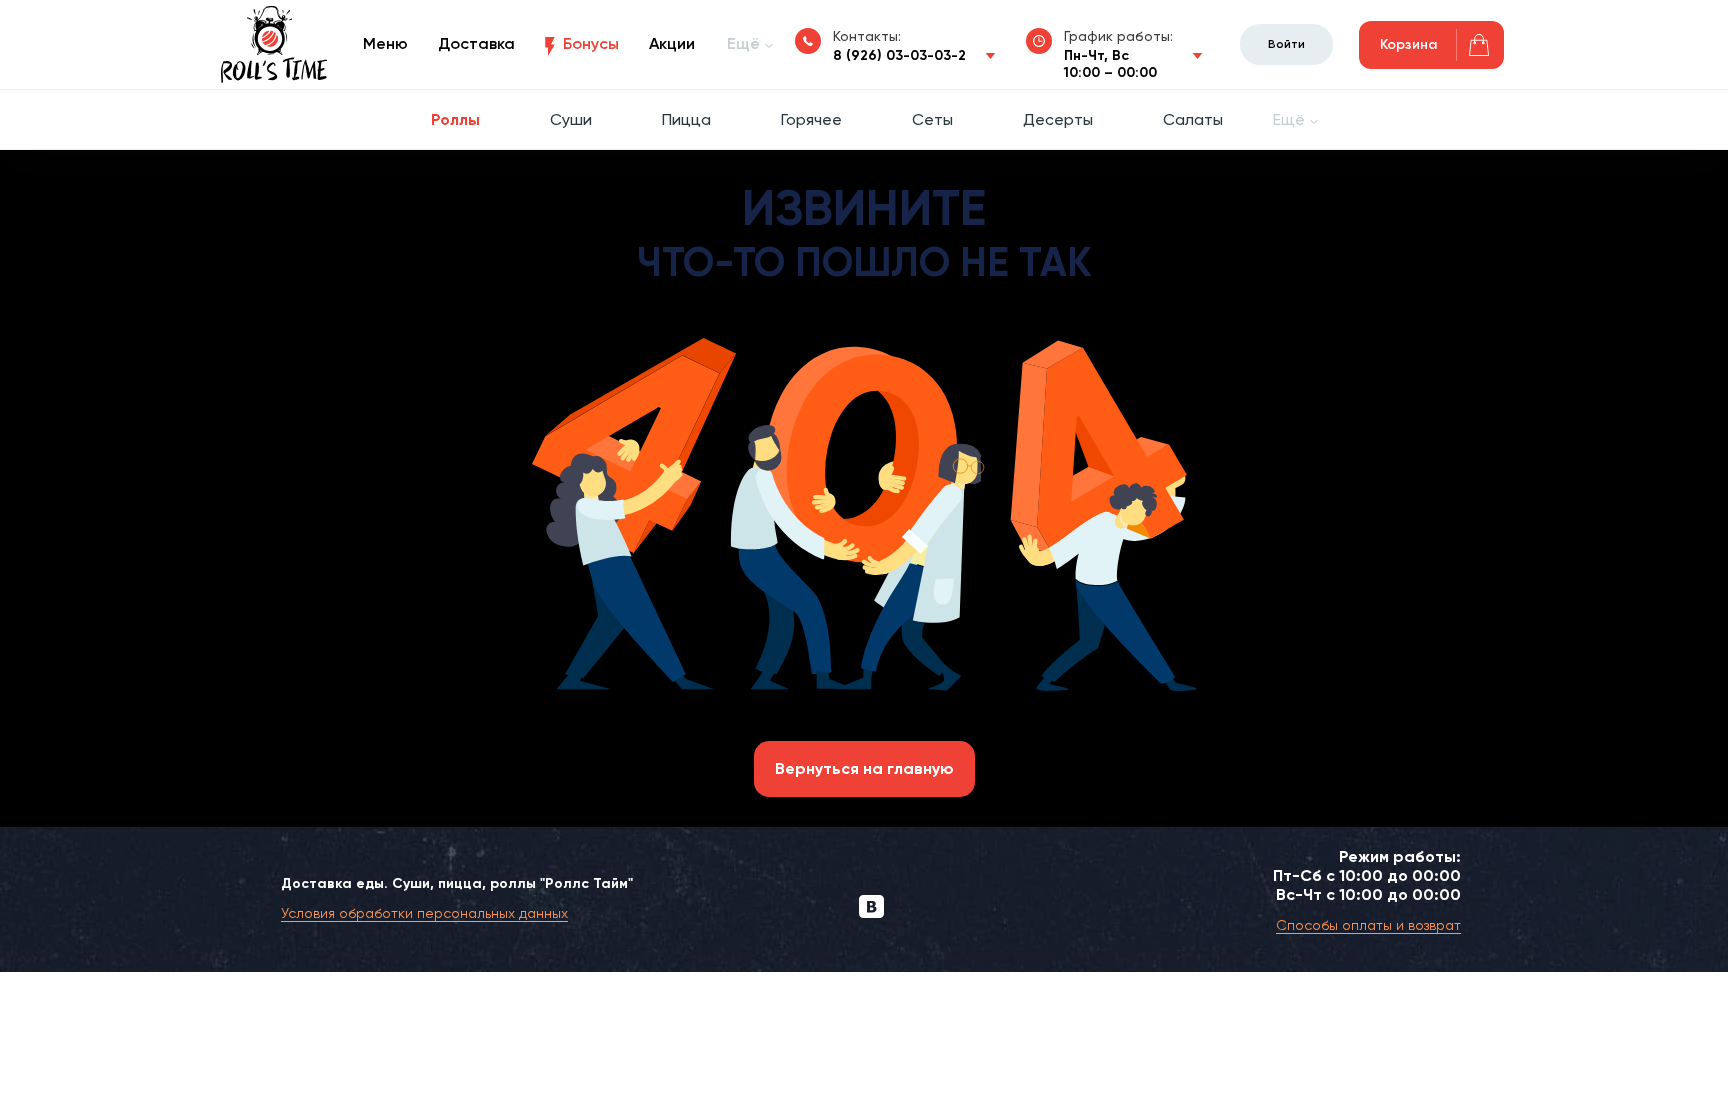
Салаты (1193, 119)
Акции (672, 43)
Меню (385, 43)
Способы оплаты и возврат (1368, 925)
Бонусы (591, 43)
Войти (1286, 44)
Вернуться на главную (864, 768)
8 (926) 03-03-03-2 (899, 55)
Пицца (686, 119)
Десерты (1058, 119)
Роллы (455, 119)
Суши (571, 119)
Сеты (932, 119)
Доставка (476, 43)
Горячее (811, 119)
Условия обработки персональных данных (424, 913)
